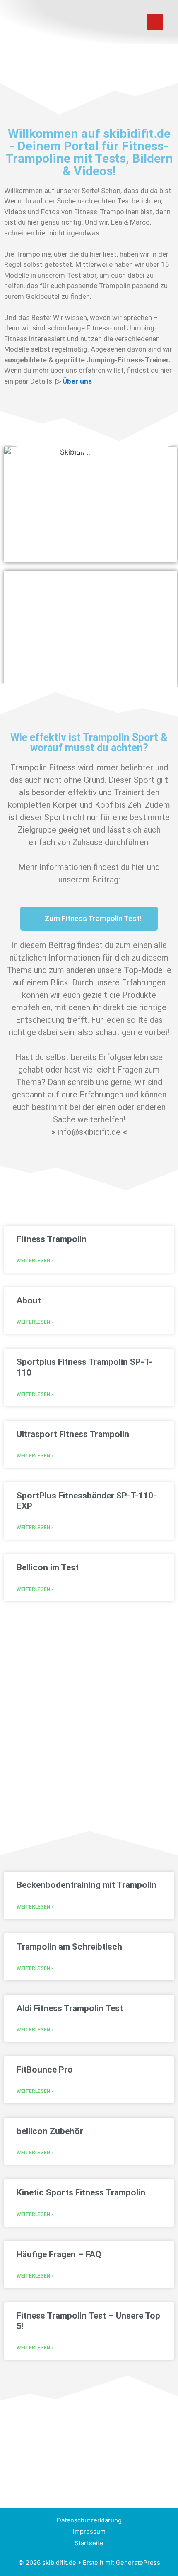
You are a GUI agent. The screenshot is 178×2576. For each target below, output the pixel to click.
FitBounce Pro (45, 2070)
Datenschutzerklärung (89, 2520)
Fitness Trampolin (52, 1239)
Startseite (89, 2543)
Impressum (89, 2531)
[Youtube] (155, 22)
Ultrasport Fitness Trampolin (73, 1434)
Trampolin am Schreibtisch (69, 1947)
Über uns (77, 381)
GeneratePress (138, 2563)
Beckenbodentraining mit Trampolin (87, 1885)
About (29, 1300)
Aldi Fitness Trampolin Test (70, 2008)
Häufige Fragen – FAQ (59, 2254)
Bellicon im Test (48, 1567)
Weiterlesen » (35, 1261)
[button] (128, 22)
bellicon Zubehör (50, 2131)
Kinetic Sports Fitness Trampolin (81, 2192)
